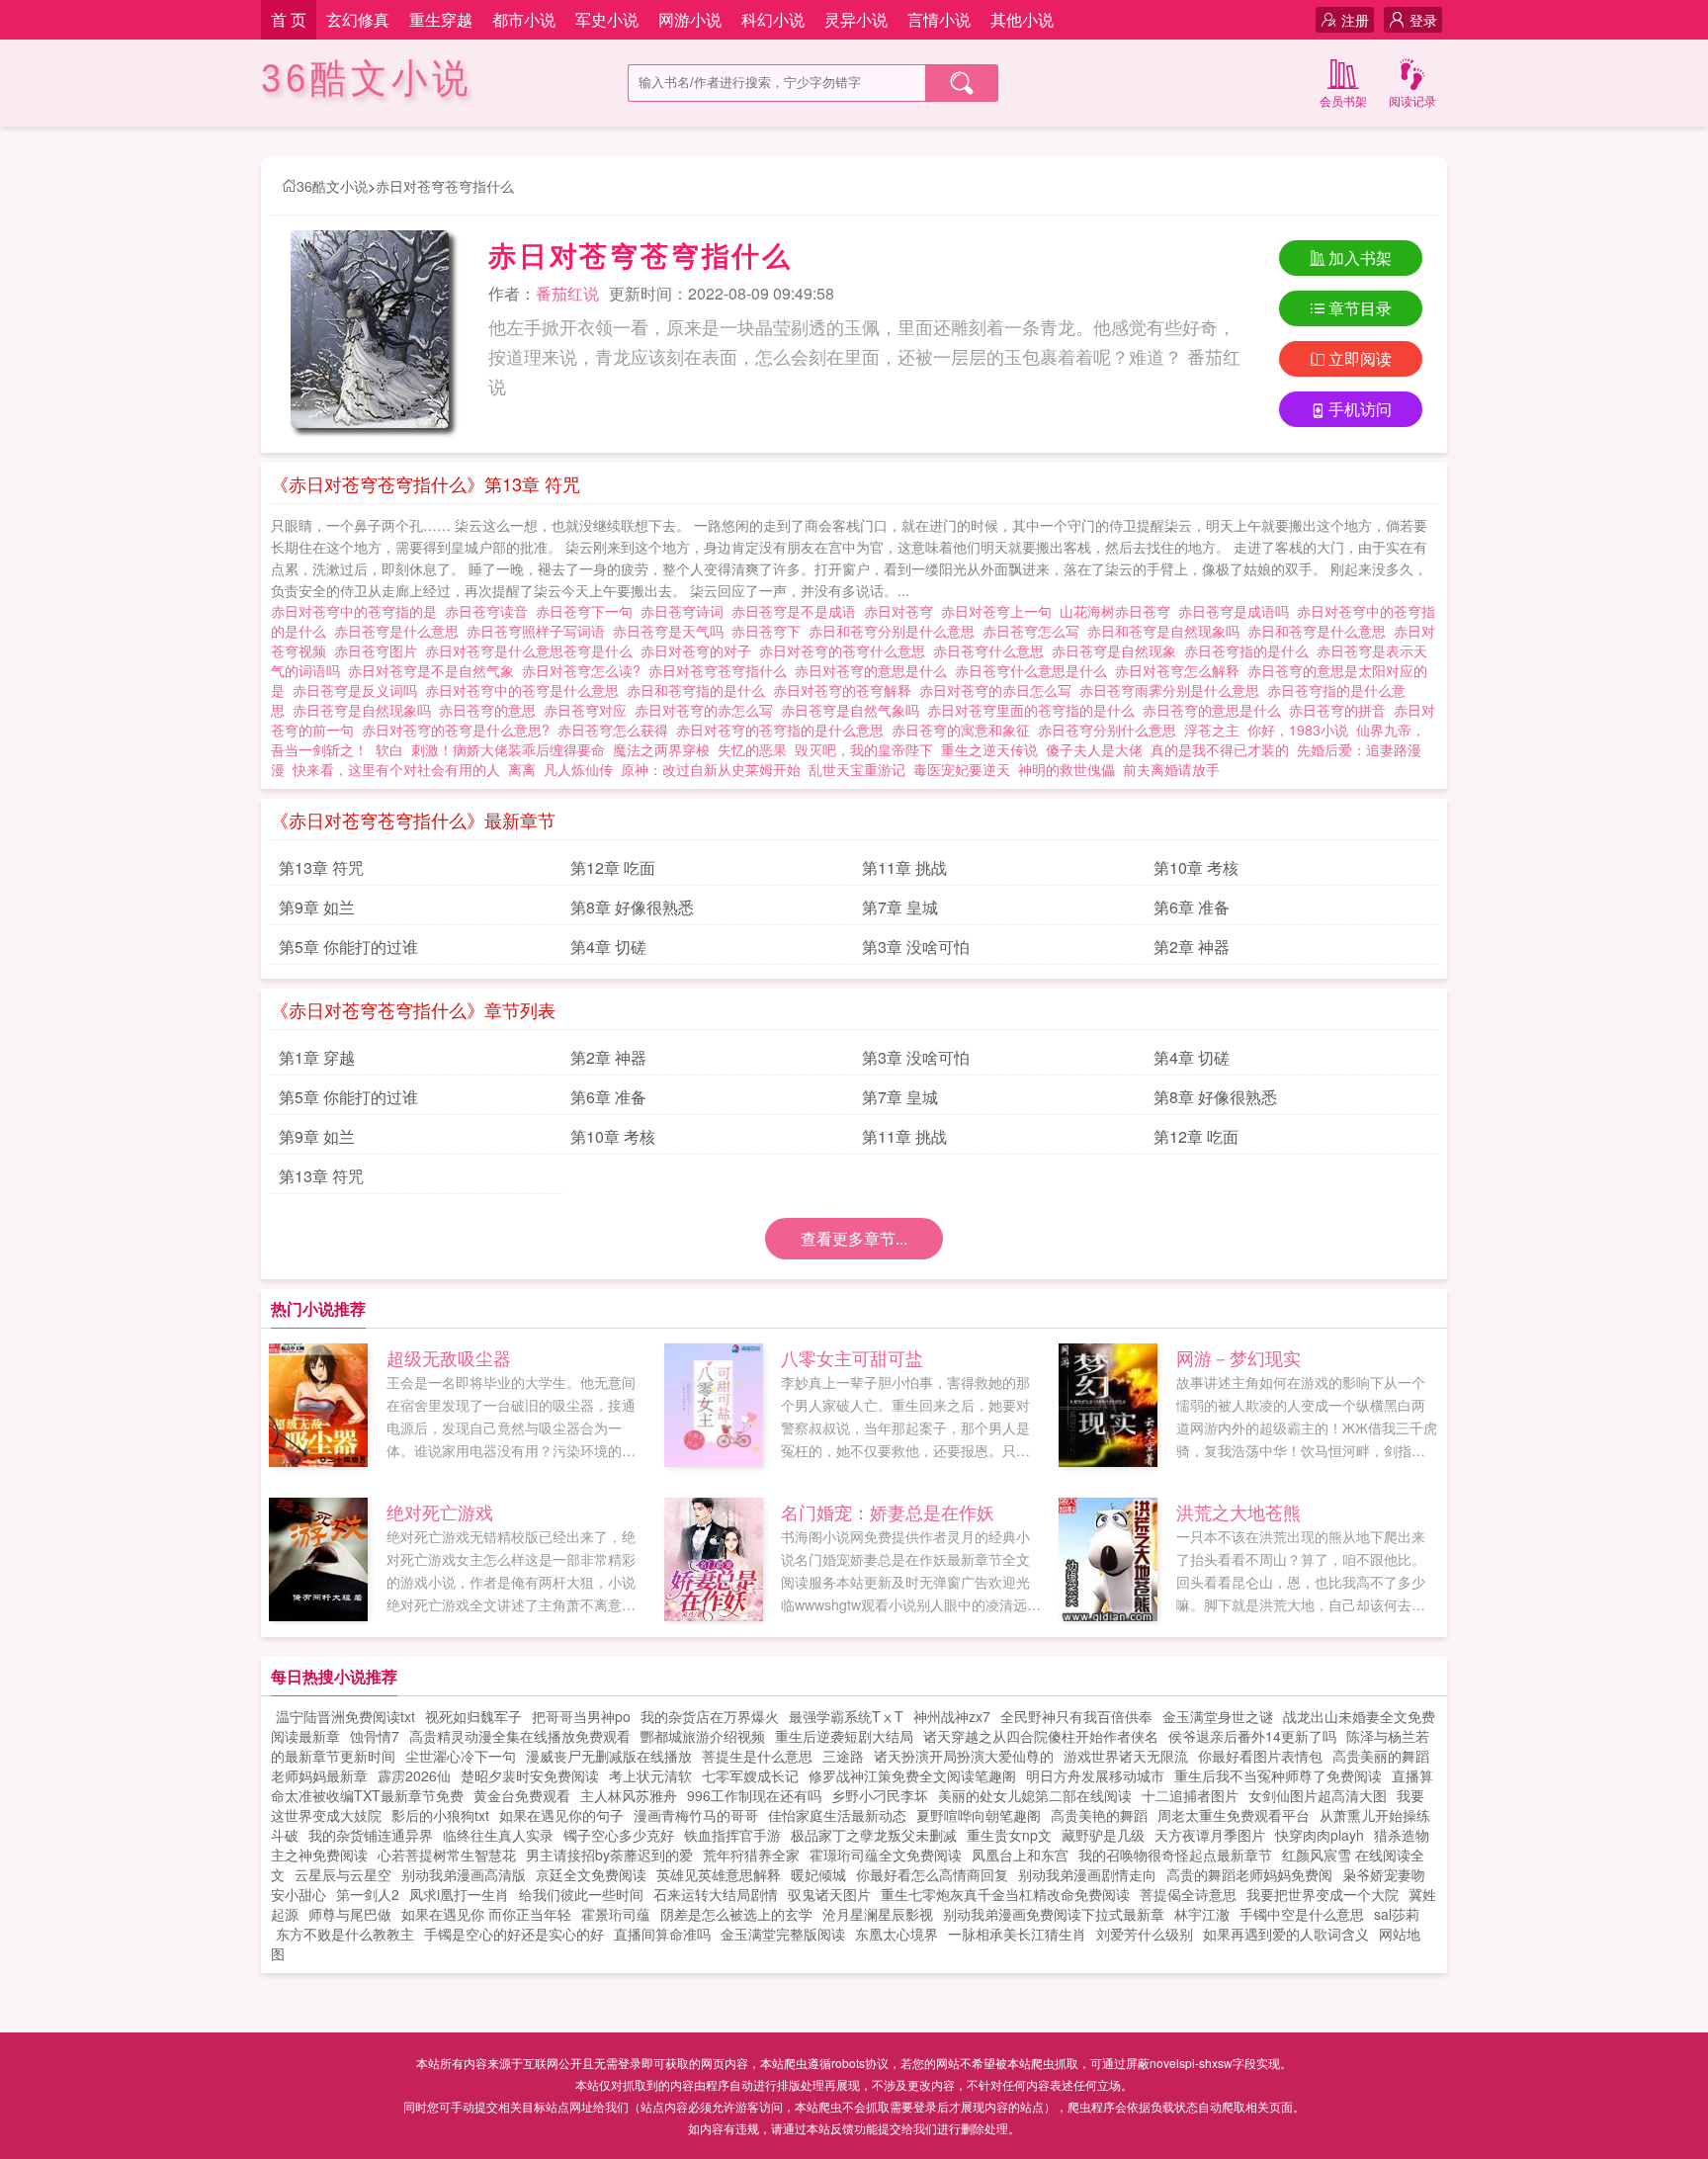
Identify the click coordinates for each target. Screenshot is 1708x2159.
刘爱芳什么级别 (1145, 1934)
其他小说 (1022, 19)
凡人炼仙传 (578, 769)
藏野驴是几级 (1103, 1835)
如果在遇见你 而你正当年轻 (486, 1914)
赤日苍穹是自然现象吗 (366, 710)
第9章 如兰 (317, 907)
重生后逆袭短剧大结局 (844, 1736)
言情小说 (939, 19)
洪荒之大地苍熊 (1238, 1511)
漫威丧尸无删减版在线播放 (609, 1756)
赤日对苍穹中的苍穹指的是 (358, 611)
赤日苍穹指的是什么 (1250, 650)
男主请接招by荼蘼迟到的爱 (609, 1855)
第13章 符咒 (321, 867)
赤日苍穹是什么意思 (400, 631)
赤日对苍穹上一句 (1000, 611)
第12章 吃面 (613, 867)
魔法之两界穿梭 (661, 749)
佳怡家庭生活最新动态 (837, 1815)
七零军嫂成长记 (750, 1775)
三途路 (843, 1756)
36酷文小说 (367, 79)
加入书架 (1360, 258)
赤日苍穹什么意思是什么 (1035, 670)
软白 (389, 749)
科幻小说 (773, 19)
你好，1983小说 (1298, 730)
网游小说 (690, 19)
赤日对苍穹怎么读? (585, 670)
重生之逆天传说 (989, 749)
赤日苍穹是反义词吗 (359, 690)
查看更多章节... (854, 1238)
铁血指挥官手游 (732, 1835)
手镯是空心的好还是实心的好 (514, 1934)
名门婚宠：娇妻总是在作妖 (888, 1511)
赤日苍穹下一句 (588, 611)
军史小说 (607, 19)
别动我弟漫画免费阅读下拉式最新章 (1054, 1914)
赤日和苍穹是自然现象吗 (1167, 631)
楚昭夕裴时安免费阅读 (530, 1775)
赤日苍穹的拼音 (1341, 710)
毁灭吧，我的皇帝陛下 (864, 749)
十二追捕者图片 (1190, 1795)
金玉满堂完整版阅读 (783, 1934)
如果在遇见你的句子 (561, 1815)
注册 (1355, 20)
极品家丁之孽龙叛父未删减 (874, 1835)
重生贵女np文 (1009, 1835)
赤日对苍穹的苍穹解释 (846, 690)
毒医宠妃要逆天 (962, 769)
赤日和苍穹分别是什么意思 (896, 631)
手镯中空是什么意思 (1302, 1914)
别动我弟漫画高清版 (464, 1874)
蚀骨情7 (375, 1736)
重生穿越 (441, 19)
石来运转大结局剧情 (716, 1894)
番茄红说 (567, 293)
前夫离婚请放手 (1171, 769)
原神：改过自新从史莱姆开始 (711, 769)
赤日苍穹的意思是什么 (1216, 710)
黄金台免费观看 (522, 1795)
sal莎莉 (1397, 1914)
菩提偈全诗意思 (1188, 1894)
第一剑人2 (368, 1894)
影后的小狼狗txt (440, 1815)
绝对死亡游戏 (440, 1511)
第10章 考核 (1196, 867)
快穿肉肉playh (1320, 1835)
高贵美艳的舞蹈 (1099, 1815)
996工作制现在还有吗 (754, 1795)
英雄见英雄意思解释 (719, 1874)
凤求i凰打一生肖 (459, 1894)
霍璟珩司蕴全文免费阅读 (886, 1855)
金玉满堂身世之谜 (1218, 1716)
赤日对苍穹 (902, 611)
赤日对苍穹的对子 (700, 650)
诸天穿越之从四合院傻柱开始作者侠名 (1041, 1736)
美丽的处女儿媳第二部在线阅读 (1035, 1795)
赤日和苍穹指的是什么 (700, 690)
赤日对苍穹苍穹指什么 (445, 186)
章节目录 (1360, 308)
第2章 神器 (1192, 947)
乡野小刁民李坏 (880, 1795)
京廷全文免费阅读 (591, 1874)
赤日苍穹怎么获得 (617, 730)
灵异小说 (856, 19)
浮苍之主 (1212, 730)
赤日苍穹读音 (490, 611)
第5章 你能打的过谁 (348, 947)
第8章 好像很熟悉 (632, 907)
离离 (522, 769)
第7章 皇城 (900, 907)
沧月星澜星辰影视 (878, 1914)
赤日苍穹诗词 (686, 611)
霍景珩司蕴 (616, 1914)
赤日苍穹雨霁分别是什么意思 (1173, 690)
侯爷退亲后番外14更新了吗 (1252, 1736)
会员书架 (1343, 100)
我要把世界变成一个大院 (1323, 1894)
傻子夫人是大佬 (1094, 749)
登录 (1423, 20)
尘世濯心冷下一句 (461, 1756)
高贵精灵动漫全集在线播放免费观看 (520, 1736)
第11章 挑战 (904, 867)
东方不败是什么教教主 (345, 1934)
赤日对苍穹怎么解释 (1181, 670)
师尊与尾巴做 (350, 1914)
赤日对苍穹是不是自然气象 (435, 670)
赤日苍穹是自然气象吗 (854, 710)
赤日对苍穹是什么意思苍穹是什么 (533, 650)
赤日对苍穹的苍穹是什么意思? (460, 730)
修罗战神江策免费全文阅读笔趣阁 (912, 1775)
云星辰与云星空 (343, 1874)
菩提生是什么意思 (757, 1756)
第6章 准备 (1192, 907)
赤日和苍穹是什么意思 (1321, 631)
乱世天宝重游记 (857, 769)
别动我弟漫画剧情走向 (1087, 1874)
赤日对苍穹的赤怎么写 (708, 710)
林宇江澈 (1202, 1914)
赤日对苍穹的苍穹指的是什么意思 (784, 730)
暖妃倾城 (818, 1874)
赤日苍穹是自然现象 (1118, 650)
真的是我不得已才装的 (1220, 749)
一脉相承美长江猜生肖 (1017, 1934)
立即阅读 (1360, 358)
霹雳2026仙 (414, 1775)
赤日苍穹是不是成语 (798, 611)
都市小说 (524, 19)
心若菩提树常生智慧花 (447, 1855)
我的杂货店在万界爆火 (710, 1716)
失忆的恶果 (752, 749)
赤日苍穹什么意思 (992, 650)
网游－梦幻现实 (1238, 1357)
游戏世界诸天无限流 (1126, 1756)
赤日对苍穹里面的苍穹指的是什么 (1035, 710)
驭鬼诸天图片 (829, 1894)
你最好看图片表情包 (1260, 1756)
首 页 (289, 19)
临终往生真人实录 (498, 1835)
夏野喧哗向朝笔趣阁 (979, 1815)
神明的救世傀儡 (1067, 769)
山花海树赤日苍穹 (1119, 611)
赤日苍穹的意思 (491, 710)
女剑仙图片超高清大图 (1318, 1795)
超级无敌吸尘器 (449, 1357)
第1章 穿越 (317, 1057)
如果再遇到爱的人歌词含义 (1286, 1934)
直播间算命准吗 (662, 1934)
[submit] (962, 83)
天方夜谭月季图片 (1210, 1835)
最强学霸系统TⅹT (846, 1716)
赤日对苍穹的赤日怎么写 (999, 690)
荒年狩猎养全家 (751, 1855)
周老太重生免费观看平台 (1234, 1815)
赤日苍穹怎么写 (1035, 631)
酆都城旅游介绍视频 (703, 1736)
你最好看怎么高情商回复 (932, 1874)
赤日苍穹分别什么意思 (1111, 730)
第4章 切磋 (608, 947)
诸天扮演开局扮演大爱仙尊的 (964, 1756)
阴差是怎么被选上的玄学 (736, 1914)
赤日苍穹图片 (380, 650)
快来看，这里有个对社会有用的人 (396, 769)
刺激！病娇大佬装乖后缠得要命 (508, 749)
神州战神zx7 (952, 1716)
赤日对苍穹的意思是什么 (875, 670)
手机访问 (1360, 409)
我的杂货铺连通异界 (371, 1835)
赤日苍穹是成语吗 (1238, 611)
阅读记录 (1412, 100)
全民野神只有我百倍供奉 (1076, 1716)
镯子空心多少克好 (619, 1835)
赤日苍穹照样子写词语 (540, 631)
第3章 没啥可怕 (916, 947)
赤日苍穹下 (770, 631)
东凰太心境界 (897, 1934)
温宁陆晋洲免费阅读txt (345, 1716)
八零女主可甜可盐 (852, 1357)
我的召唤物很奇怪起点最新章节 (1175, 1855)
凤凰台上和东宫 (1020, 1855)
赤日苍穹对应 (589, 710)
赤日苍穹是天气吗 (672, 631)
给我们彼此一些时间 (581, 1894)
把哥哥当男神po (581, 1716)
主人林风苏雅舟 (629, 1795)
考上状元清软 (650, 1775)
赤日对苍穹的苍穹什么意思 (846, 650)
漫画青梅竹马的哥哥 (696, 1815)
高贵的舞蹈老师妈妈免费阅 (1249, 1874)
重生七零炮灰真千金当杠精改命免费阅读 (1005, 1894)
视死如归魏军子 (473, 1716)
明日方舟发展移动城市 (1095, 1775)
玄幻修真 (358, 19)
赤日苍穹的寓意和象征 (965, 730)
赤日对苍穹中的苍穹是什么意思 (526, 690)
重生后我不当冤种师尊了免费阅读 (1278, 1775)
